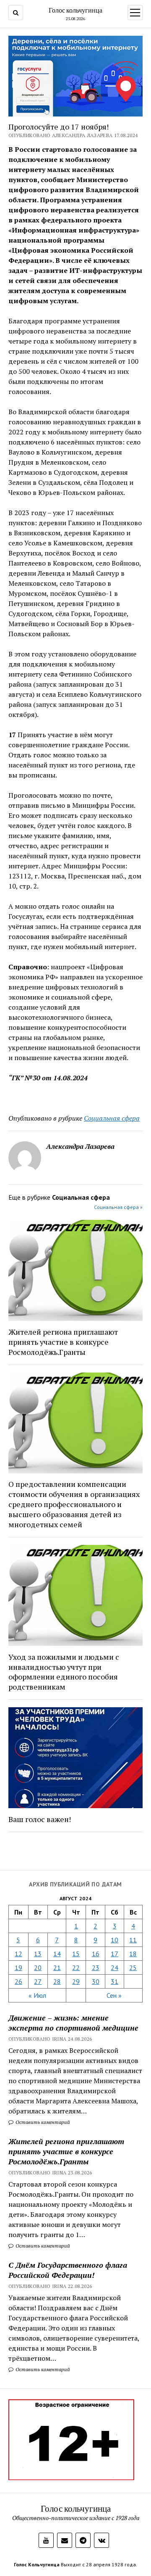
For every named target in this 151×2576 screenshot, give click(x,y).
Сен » (114, 1995)
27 (38, 1981)
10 (115, 1940)
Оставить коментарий (42, 2122)
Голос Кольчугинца (37, 2564)
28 (57, 1981)
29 (76, 1981)
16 (96, 1954)
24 (115, 1968)
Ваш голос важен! (40, 1819)
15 (76, 1954)
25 (133, 1968)
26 (18, 1981)
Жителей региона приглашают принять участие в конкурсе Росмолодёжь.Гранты (66, 2151)
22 (76, 1968)
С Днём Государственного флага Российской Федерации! (68, 2270)
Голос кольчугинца (75, 10)
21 (57, 1968)
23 (96, 1968)
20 (38, 1968)
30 (96, 1981)
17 (115, 1954)
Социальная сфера (112, 1118)
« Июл (37, 1995)
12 (18, 1954)
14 (57, 1954)
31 (115, 1981)
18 (133, 1954)
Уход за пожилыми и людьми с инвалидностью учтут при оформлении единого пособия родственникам (64, 1672)
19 (18, 1968)
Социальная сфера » (118, 1207)
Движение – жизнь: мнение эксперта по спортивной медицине (73, 2023)
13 (38, 1954)
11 (133, 1940)
